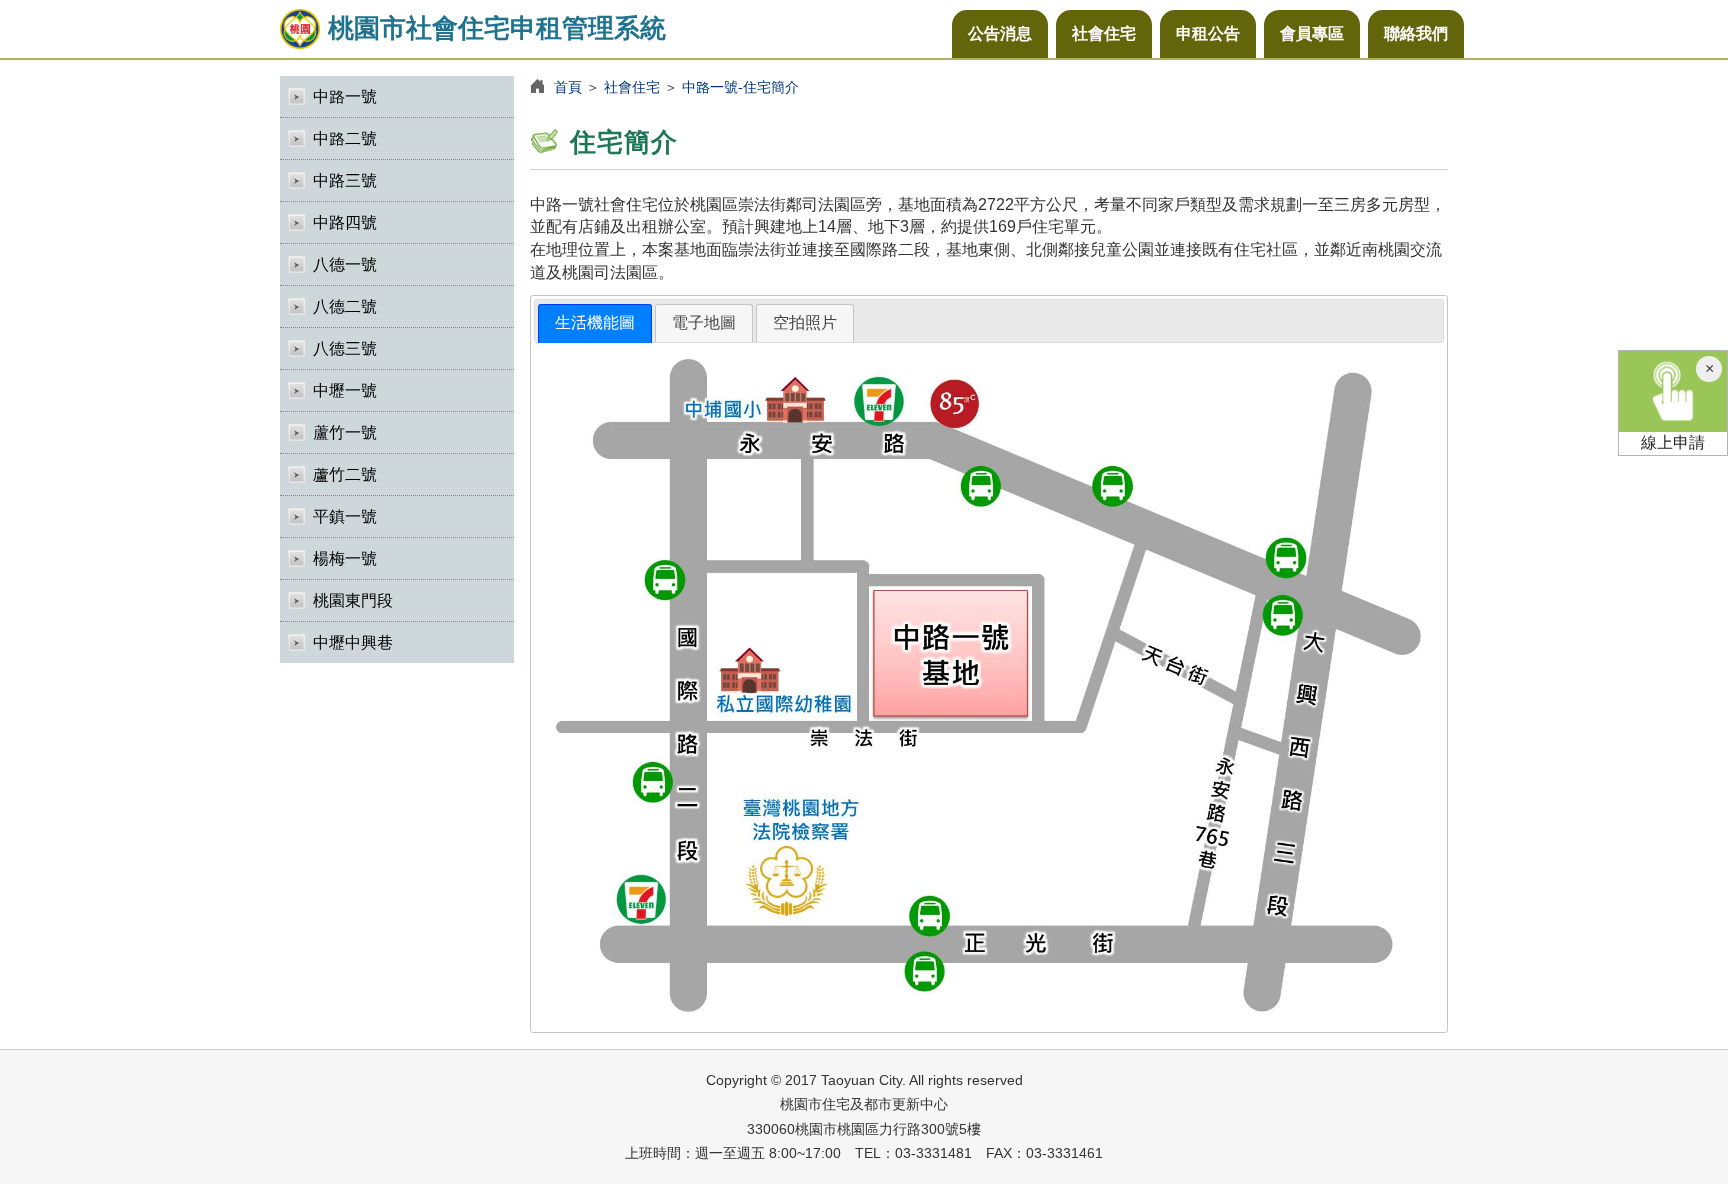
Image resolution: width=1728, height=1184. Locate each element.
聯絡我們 (1416, 33)
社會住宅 (1104, 33)
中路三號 (345, 180)
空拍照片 (805, 322)
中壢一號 (345, 390)
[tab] (595, 323)
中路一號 (345, 96)
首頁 (568, 87)
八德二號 (345, 306)
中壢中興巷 (353, 642)
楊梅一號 (345, 558)
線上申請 (1673, 442)
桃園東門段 (353, 600)
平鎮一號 (345, 516)
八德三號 (345, 348)
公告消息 (1000, 33)
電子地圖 (704, 322)
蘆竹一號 (345, 432)
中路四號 (345, 222)
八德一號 (345, 264)
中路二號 (345, 138)
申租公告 (1208, 33)
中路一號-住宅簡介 (740, 87)
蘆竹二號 (345, 474)
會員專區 (1312, 33)
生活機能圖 (595, 322)
